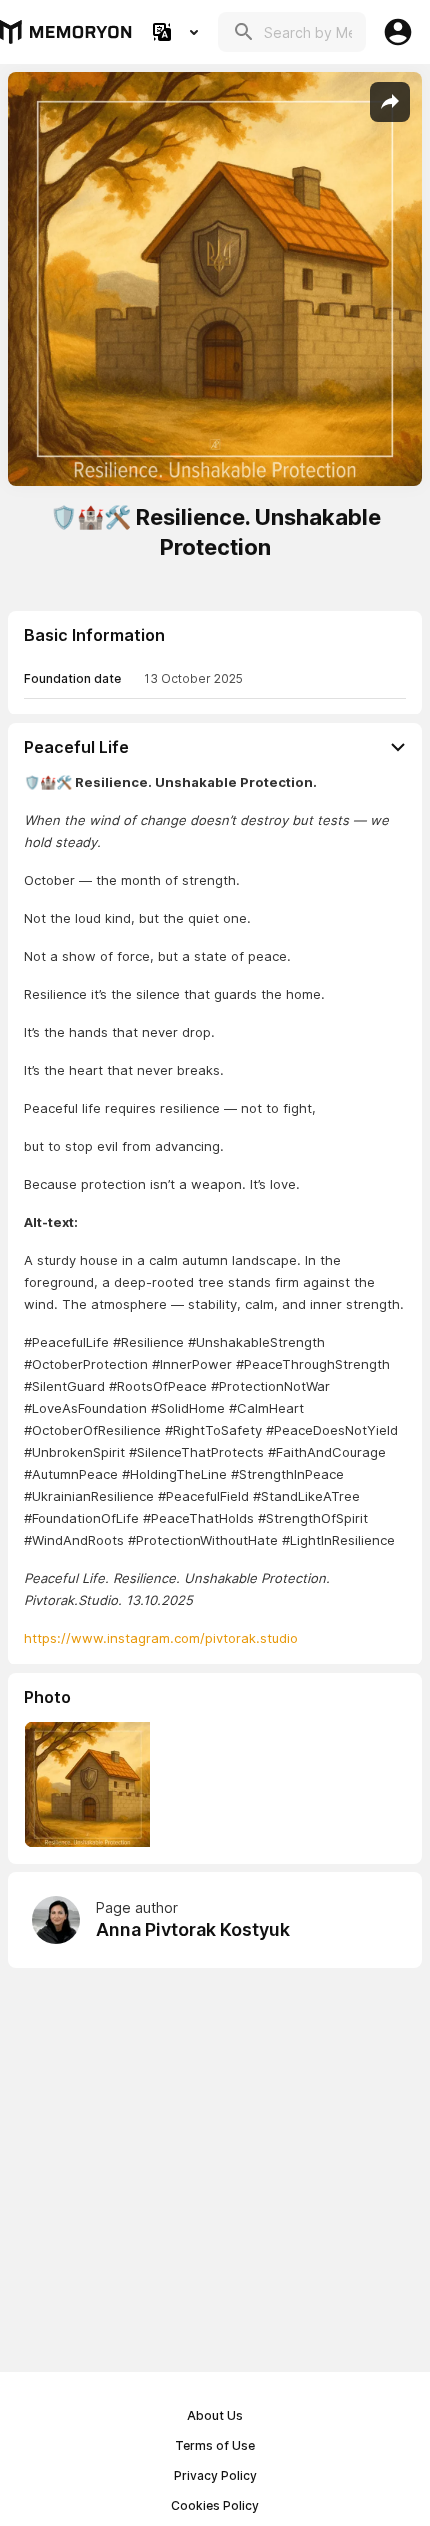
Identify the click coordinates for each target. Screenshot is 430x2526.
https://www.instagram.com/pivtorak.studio (161, 1638)
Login (398, 32)
